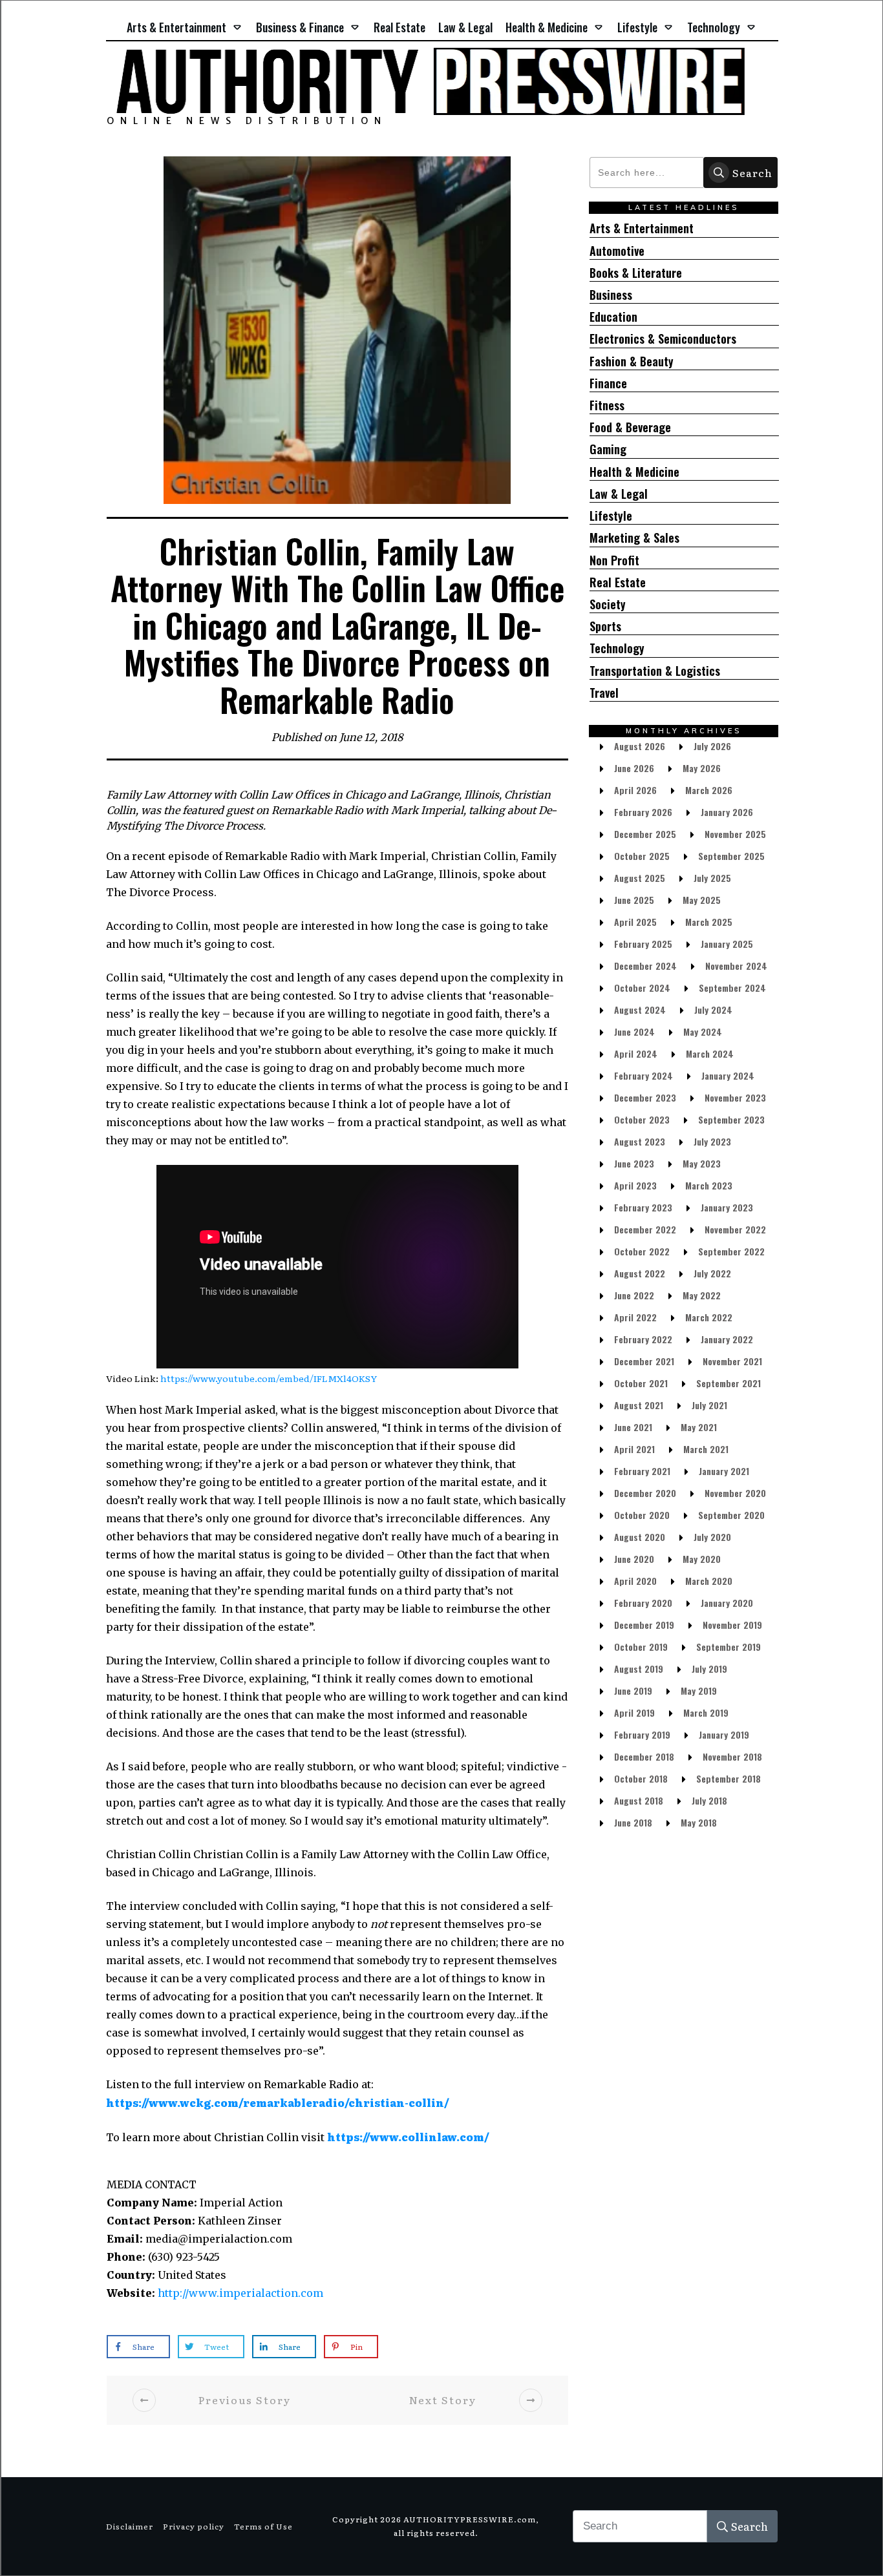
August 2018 (639, 1800)
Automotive (617, 251)
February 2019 (642, 1734)
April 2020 (635, 1581)
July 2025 (712, 878)
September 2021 (729, 1383)
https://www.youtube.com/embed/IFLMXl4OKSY (269, 1378)
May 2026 (702, 768)
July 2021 (709, 1405)
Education (613, 317)
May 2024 (703, 1031)
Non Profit (614, 560)
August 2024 (640, 1010)
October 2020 (642, 1515)
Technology (617, 648)
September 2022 (731, 1251)
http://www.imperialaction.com (240, 2293)
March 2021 (706, 1449)
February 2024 (644, 1075)
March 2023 (709, 1185)
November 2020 (735, 1493)
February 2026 (643, 812)
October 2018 (641, 1778)
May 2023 (702, 1163)
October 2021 (641, 1383)
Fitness (607, 405)
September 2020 (731, 1515)
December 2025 (645, 834)
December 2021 (644, 1361)
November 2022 (735, 1229)
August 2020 (640, 1537)
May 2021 (699, 1427)
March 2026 (709, 790)
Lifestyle (611, 516)
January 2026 (727, 812)
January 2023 (727, 1207)
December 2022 (645, 1229)
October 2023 (642, 1119)
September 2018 (729, 1778)
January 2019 (724, 1734)
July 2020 (712, 1537)
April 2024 (636, 1053)
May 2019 (699, 1691)
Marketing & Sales (634, 538)
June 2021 (633, 1427)
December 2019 (644, 1625)
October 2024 (642, 988)
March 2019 (706, 1712)
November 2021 (732, 1361)
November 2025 (735, 834)
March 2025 (709, 922)
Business (611, 295)
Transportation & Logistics (655, 671)
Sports (605, 626)
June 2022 (634, 1295)
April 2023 (635, 1185)
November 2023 (735, 1097)
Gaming (608, 449)
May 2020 (702, 1559)
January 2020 (727, 1603)
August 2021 (639, 1405)
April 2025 (635, 922)
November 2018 (732, 1756)
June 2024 (634, 1031)
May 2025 (702, 900)
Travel (604, 693)
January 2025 (727, 944)
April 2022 (635, 1317)
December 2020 (645, 1493)
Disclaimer (130, 2526)
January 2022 (727, 1339)
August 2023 (640, 1141)
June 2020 (634, 1559)
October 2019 (641, 1647)
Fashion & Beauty (632, 361)
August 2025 (640, 878)
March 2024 (710, 1053)
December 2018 (644, 1756)
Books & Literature (636, 273)
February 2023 (643, 1207)
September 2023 (731, 1119)
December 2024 (645, 966)
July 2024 (713, 1010)
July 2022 (712, 1273)
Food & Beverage (630, 427)
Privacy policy (194, 2526)
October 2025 (642, 856)
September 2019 (729, 1647)
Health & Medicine (634, 472)
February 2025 (643, 944)
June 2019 (633, 1691)
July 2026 (712, 746)
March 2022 (709, 1317)
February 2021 (642, 1471)
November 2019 (732, 1625)
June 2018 (633, 1822)
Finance (608, 383)
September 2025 (731, 856)
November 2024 (736, 966)
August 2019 (639, 1669)
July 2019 (709, 1669)
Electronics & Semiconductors (663, 339)
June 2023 (634, 1163)
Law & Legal (619, 494)
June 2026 (634, 768)
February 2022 (643, 1339)
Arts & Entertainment (642, 228)
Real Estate (618, 582)
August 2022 (640, 1273)
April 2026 (635, 790)
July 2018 (709, 1800)
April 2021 (634, 1449)
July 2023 (712, 1141)
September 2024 (732, 988)
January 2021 (724, 1471)
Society (608, 604)
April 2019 (634, 1712)
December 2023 (645, 1097)
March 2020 (709, 1581)
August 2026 (640, 746)
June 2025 (634, 900)
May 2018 (699, 1822)
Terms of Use (263, 2526)
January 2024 (728, 1075)
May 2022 (702, 1295)
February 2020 (643, 1603)
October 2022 (642, 1251)
